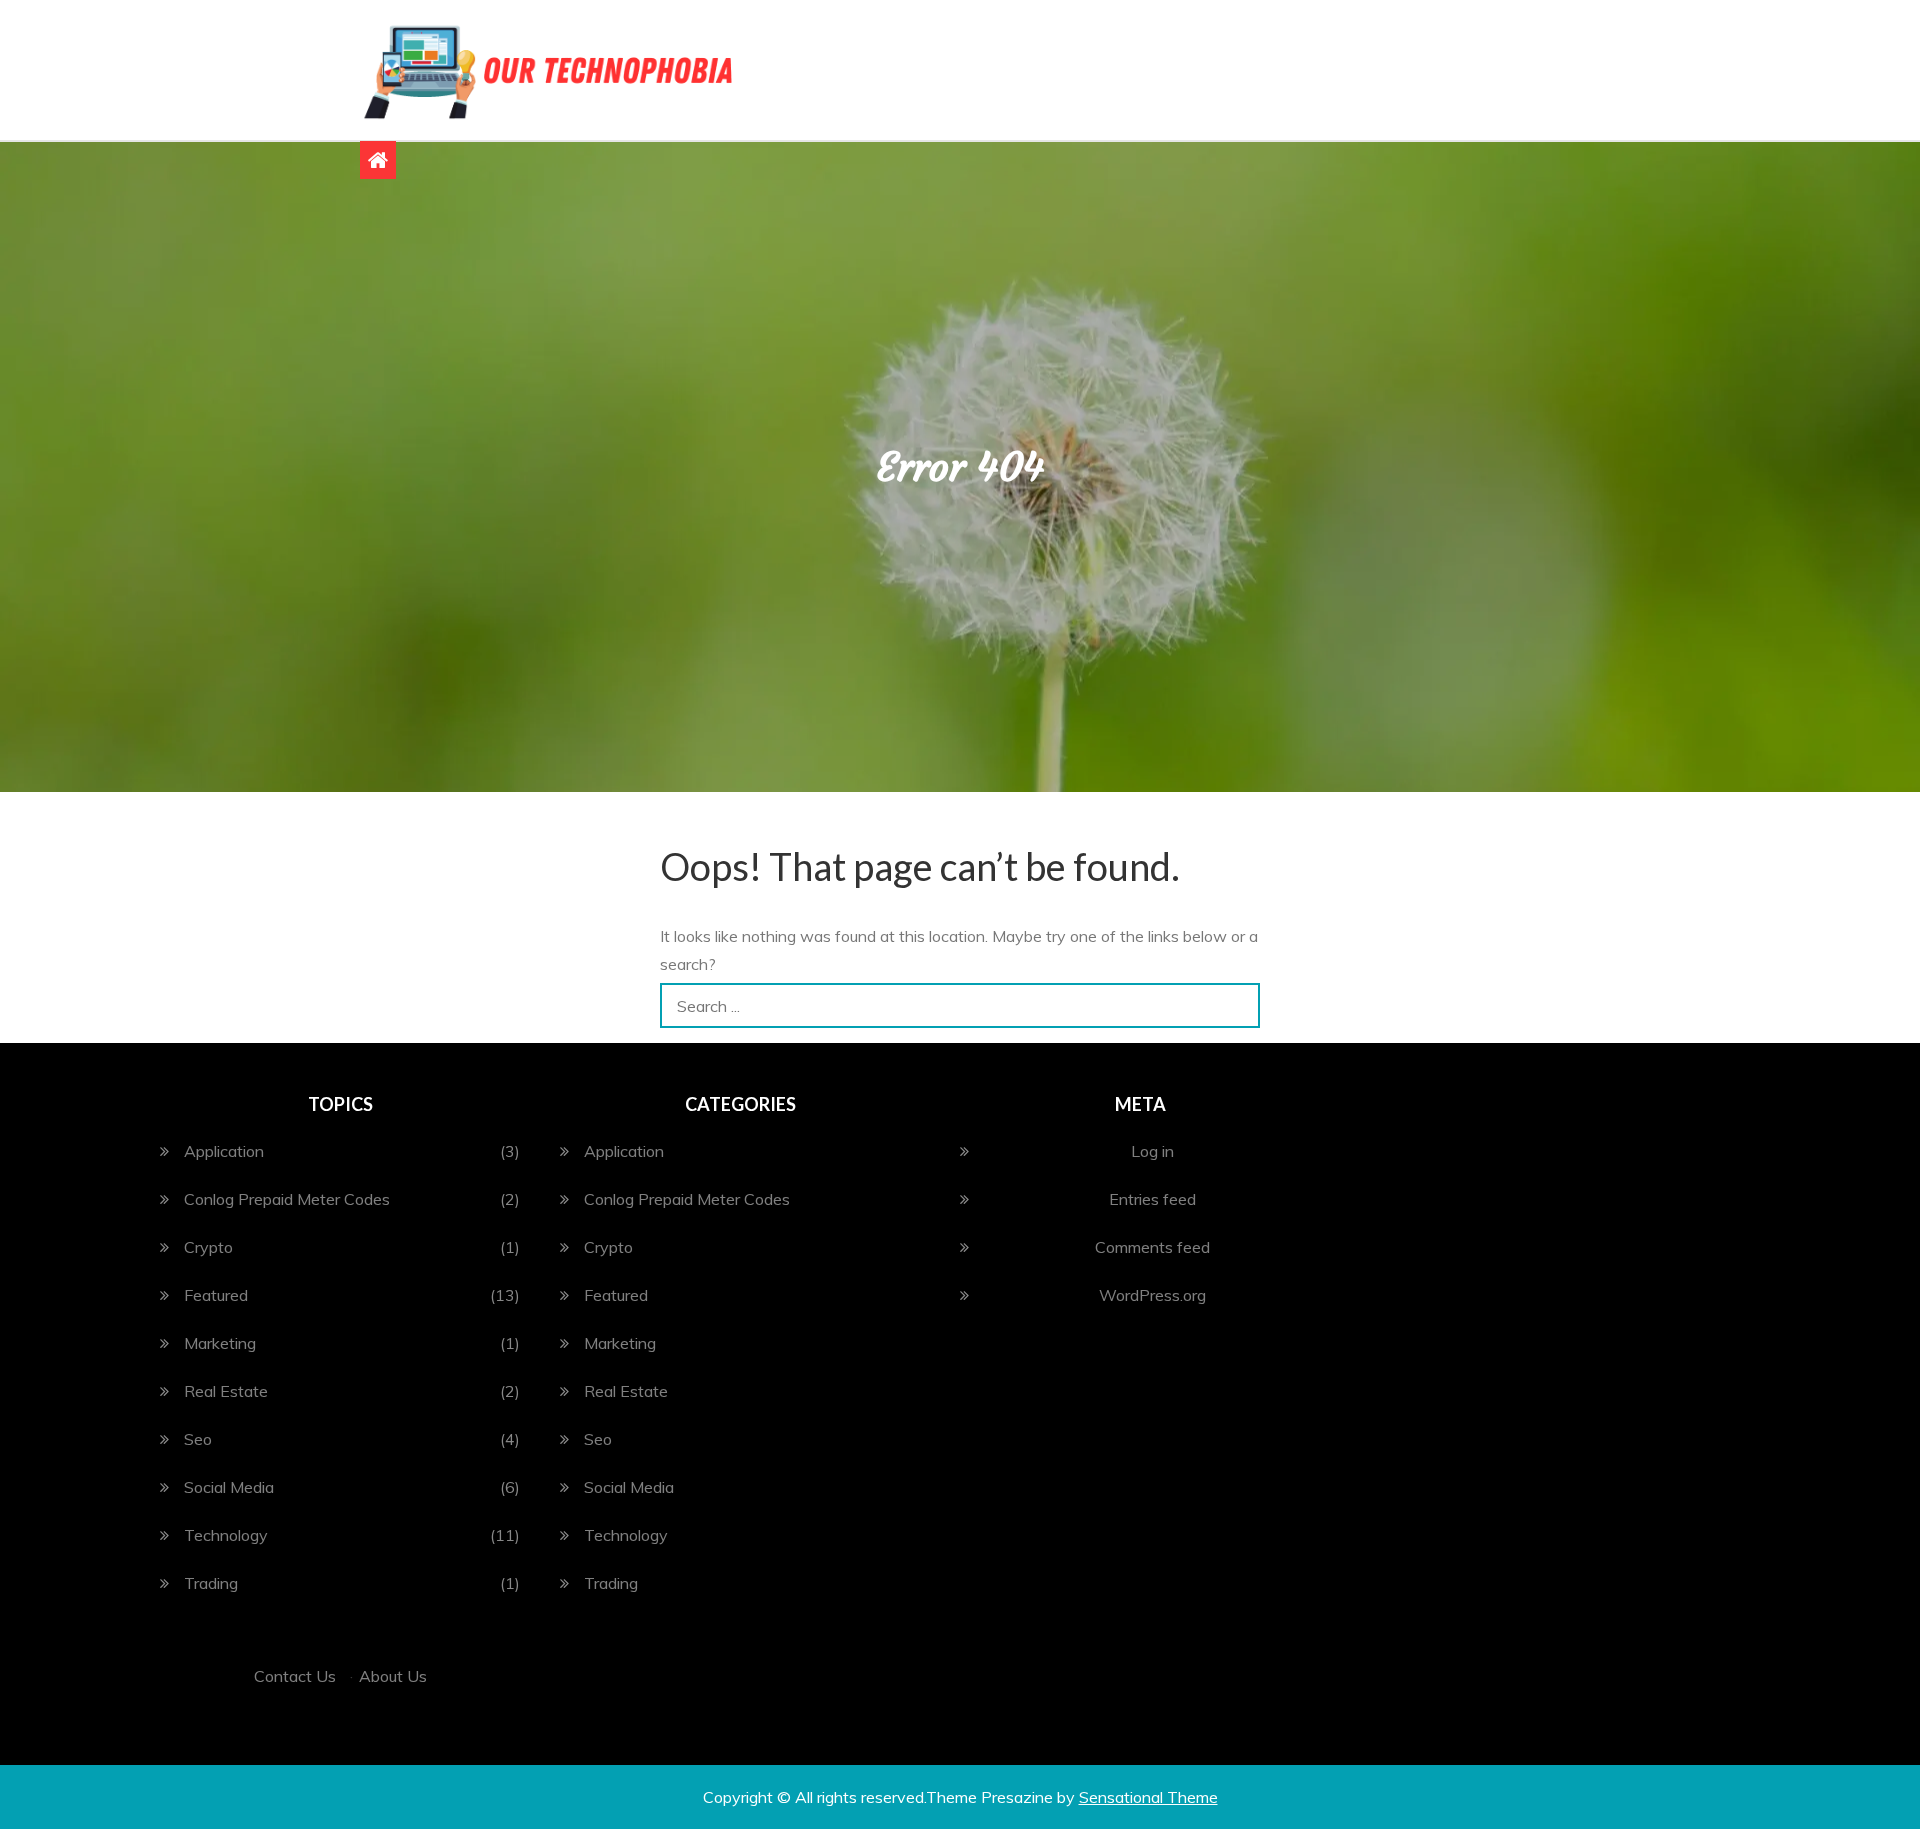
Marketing (220, 1343)
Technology (226, 1535)
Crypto (208, 1247)
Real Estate (226, 1391)
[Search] (1237, 1005)
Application (224, 1151)
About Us (393, 1676)
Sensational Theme (1148, 1797)
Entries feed (1152, 1199)
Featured (216, 1295)
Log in (1152, 1151)
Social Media (229, 1487)
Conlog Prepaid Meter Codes (287, 1199)
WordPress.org (1152, 1295)
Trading (211, 1583)
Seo (198, 1439)
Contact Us (295, 1676)
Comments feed (1152, 1247)
